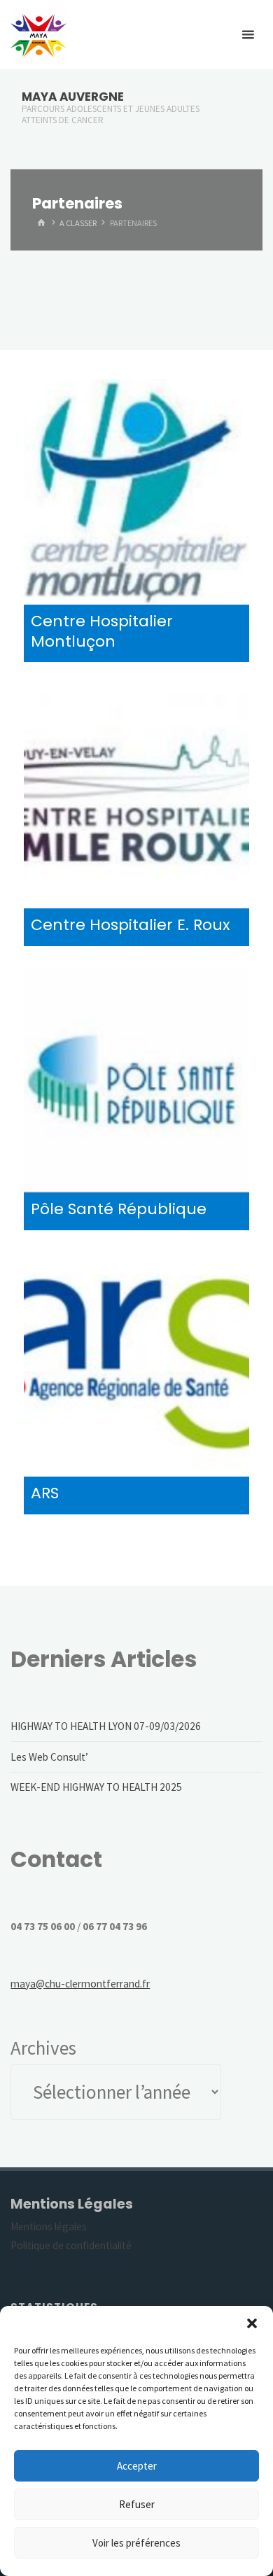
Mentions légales (49, 2226)
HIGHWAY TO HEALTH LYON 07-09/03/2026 (106, 1726)
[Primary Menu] (248, 35)
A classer (78, 223)
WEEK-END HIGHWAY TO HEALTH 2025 (96, 1787)
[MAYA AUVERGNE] (38, 35)
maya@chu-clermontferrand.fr (80, 1984)
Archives (43, 2048)
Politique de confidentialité (71, 2245)
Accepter (137, 2466)
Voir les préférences (136, 2543)
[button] (252, 2323)
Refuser (137, 2504)
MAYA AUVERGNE (73, 97)
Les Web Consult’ (49, 1757)
